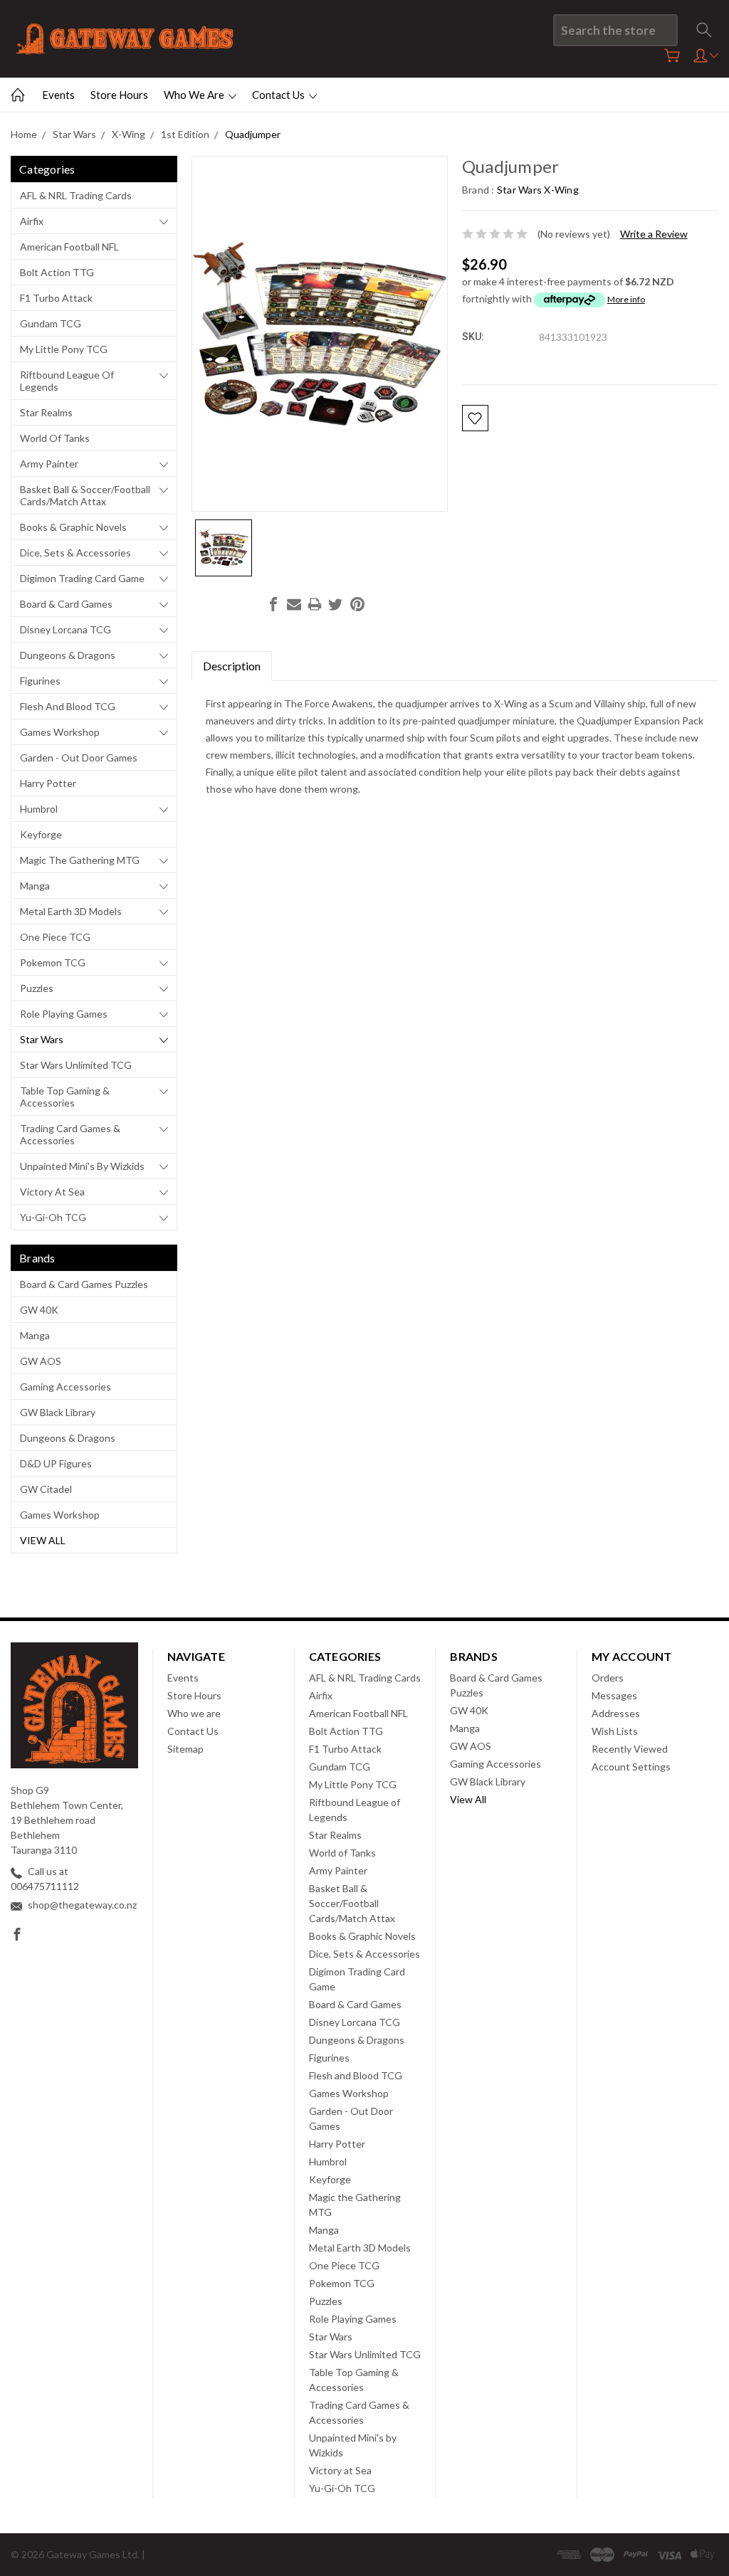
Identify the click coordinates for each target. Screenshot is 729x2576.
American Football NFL (69, 247)
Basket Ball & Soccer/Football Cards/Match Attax (85, 495)
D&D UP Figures (56, 1463)
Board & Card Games (66, 604)
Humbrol (39, 809)
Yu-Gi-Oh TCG (53, 1217)
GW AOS (41, 1361)
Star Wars (42, 1039)
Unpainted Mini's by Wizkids (82, 1166)
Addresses (616, 1713)
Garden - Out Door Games (79, 758)
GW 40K (39, 1310)
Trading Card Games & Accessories (70, 1134)
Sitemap (185, 1749)
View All (43, 1540)
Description (232, 666)
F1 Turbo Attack (56, 298)
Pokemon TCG (53, 962)
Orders (608, 1678)
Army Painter (49, 464)
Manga (35, 886)
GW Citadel (46, 1489)
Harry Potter (48, 783)
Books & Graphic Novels (73, 527)
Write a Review (654, 234)
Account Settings (631, 1767)
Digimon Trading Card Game (82, 578)
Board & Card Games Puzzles (84, 1284)
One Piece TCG (55, 937)
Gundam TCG (51, 323)
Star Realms (46, 412)
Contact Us (279, 95)
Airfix (32, 221)
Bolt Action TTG (57, 272)
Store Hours (119, 95)
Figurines (40, 681)
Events (58, 95)
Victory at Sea (52, 1192)
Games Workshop (60, 732)
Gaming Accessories (65, 1387)
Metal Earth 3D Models (71, 911)
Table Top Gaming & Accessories (65, 1097)
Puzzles (37, 988)
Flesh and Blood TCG (68, 706)
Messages (614, 1695)
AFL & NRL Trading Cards (76, 195)
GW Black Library (58, 1412)
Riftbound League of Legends (67, 381)
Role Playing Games (64, 1014)
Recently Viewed (630, 1749)
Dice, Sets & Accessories (75, 553)
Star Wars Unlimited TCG (76, 1065)
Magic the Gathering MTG (80, 860)
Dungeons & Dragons (68, 655)
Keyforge (41, 834)
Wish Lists (615, 1731)
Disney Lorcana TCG (65, 629)
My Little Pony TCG (64, 349)
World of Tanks (55, 438)
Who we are (195, 95)
